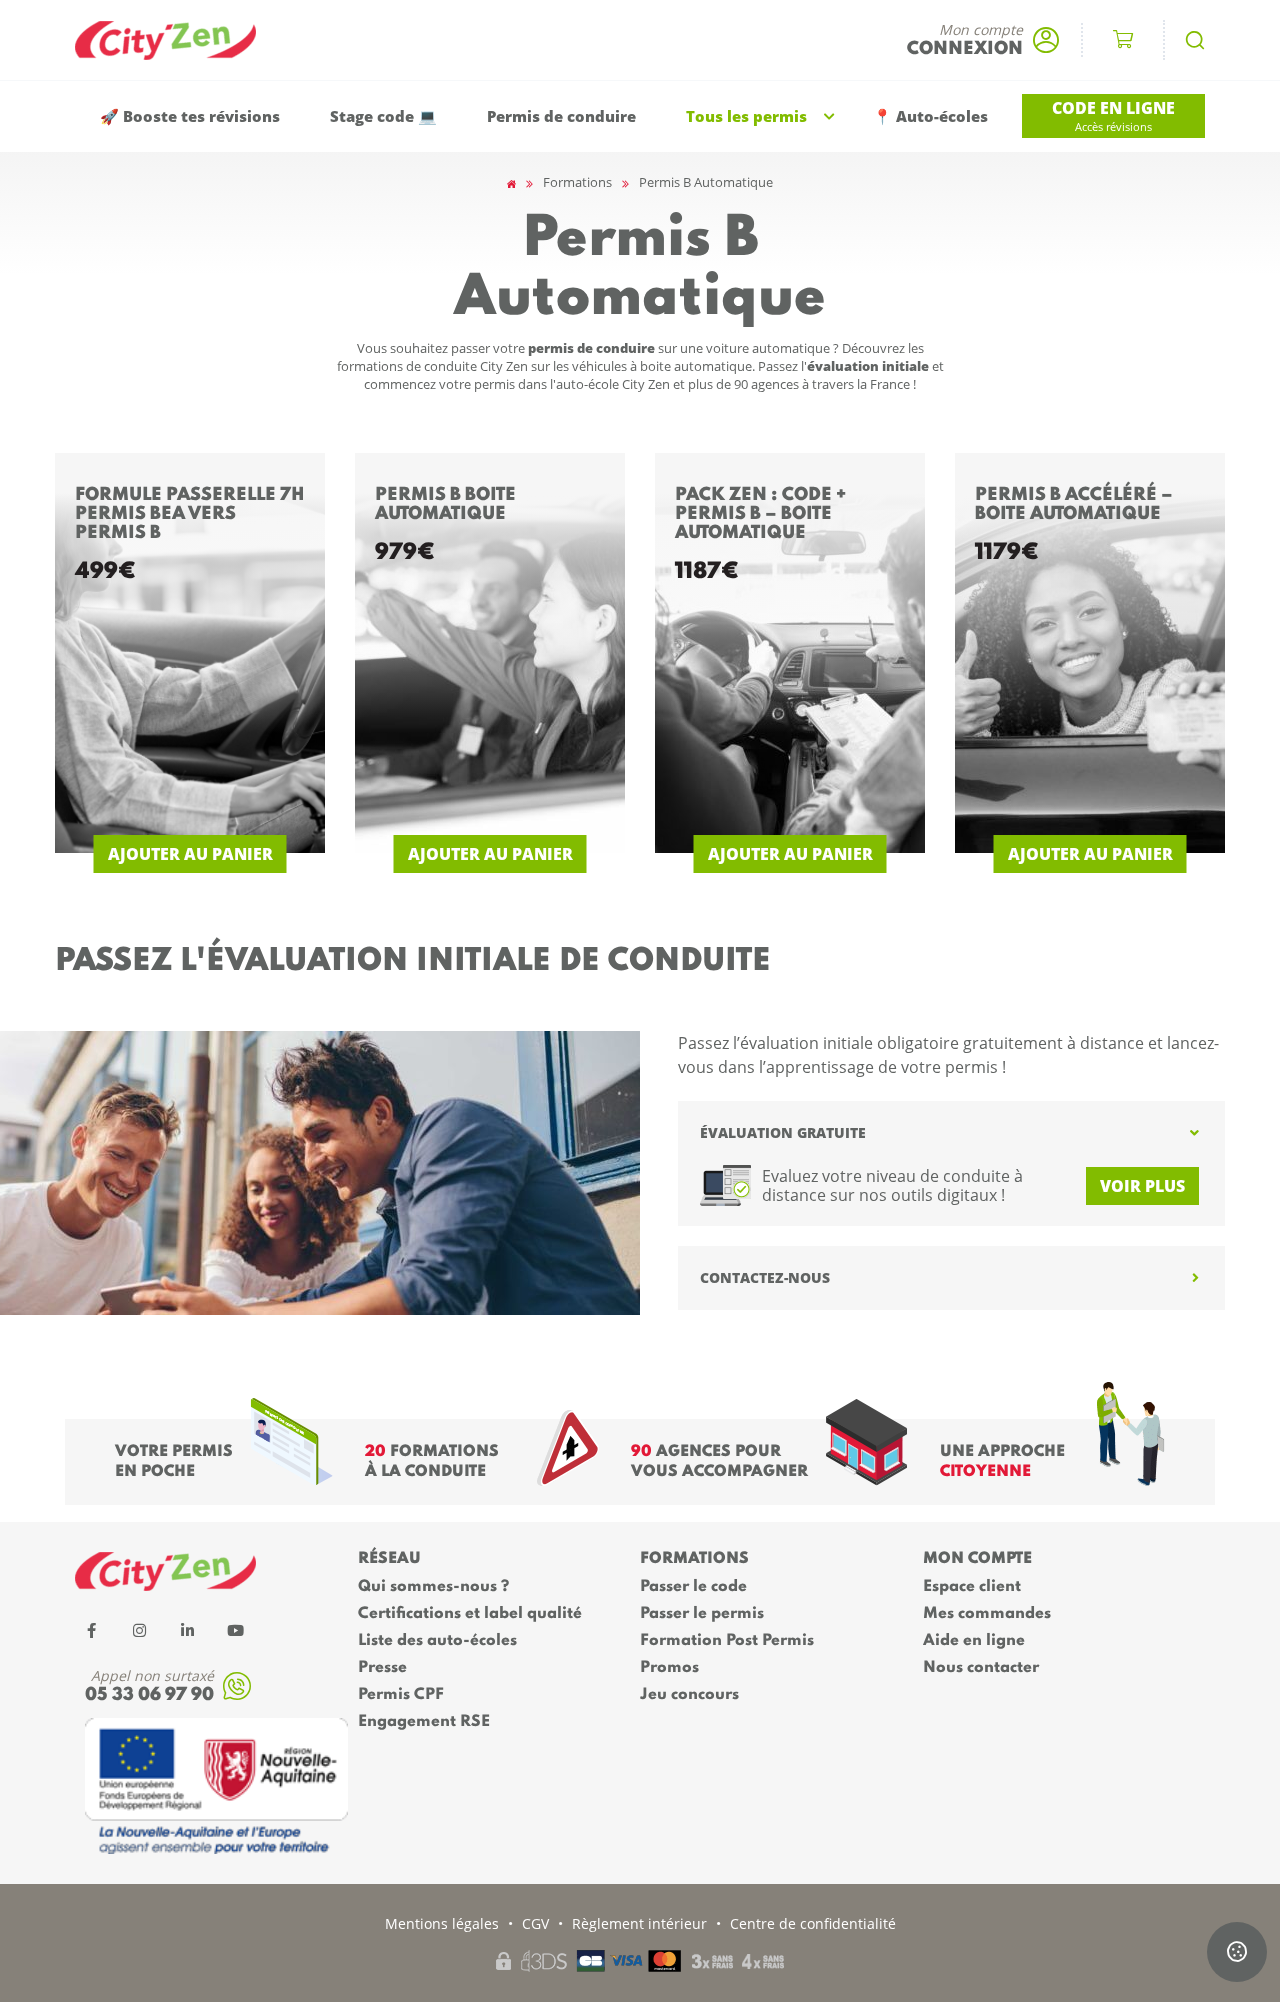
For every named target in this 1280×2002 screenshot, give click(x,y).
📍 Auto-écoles (930, 117)
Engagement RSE (424, 1722)
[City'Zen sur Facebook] (91, 1630)
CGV (535, 1923)
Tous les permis (746, 117)
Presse (382, 1668)
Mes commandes (987, 1614)
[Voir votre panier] (1123, 40)
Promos (669, 1668)
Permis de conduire (561, 117)
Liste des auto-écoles (437, 1641)
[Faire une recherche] (1195, 40)
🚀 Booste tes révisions (190, 117)
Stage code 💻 (383, 117)
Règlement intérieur (639, 1923)
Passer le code (693, 1587)
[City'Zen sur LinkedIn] (187, 1630)
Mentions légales (442, 1923)
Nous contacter (981, 1668)
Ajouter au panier (190, 854)
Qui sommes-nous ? (433, 1587)
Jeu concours (689, 1695)
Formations (577, 182)
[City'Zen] (175, 40)
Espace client (972, 1587)
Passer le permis (702, 1614)
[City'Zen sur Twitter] (139, 1630)
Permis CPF (401, 1695)
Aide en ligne (974, 1641)
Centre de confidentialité (813, 1923)
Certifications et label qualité (470, 1614)
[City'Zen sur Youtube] (235, 1630)
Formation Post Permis (727, 1641)
